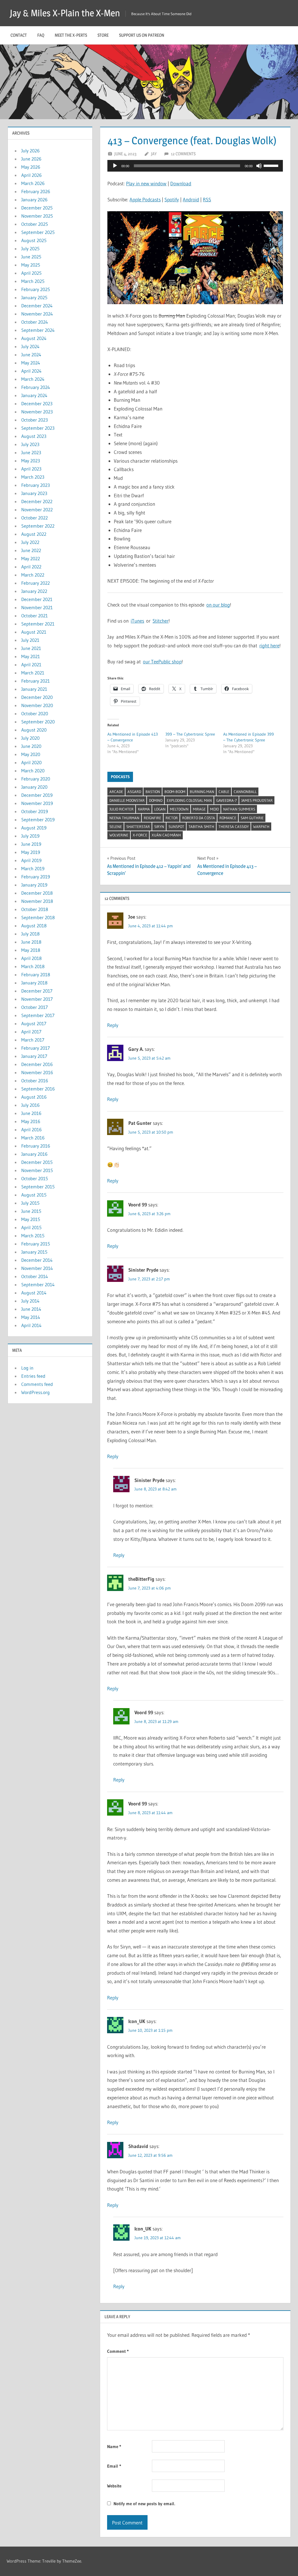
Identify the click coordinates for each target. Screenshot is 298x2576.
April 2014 (31, 1325)
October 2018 (35, 909)
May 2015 (31, 1219)
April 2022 (31, 567)
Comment (118, 2351)
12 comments (183, 154)
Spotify (172, 199)
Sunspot (176, 827)
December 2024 (37, 306)
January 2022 (34, 591)
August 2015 (34, 1195)
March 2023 (33, 477)
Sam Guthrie (252, 818)
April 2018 (31, 958)
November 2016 (37, 1072)
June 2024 (31, 355)
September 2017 (38, 1015)
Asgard (134, 792)
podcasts (120, 777)
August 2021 (34, 632)
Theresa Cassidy (234, 827)
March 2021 (33, 673)
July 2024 (30, 346)
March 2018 (33, 966)
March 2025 (33, 281)
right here (269, 645)
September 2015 (38, 1187)
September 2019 (38, 820)
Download (181, 183)
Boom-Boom (175, 792)
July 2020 (30, 738)
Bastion (153, 792)
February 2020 (36, 779)
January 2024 (34, 395)
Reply (113, 1025)
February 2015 (36, 1244)
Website (114, 2486)
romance (228, 818)
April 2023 (31, 469)
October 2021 (34, 616)
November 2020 (37, 705)
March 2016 (33, 1138)
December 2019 (37, 795)
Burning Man (202, 792)
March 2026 (33, 183)
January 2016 (34, 1154)
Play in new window (146, 183)
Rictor (172, 818)
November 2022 (37, 510)
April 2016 (31, 1130)
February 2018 (36, 975)
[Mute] (259, 166)
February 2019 (36, 877)
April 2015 (31, 1227)
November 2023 (37, 412)
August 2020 (34, 730)
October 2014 (35, 1276)
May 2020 (31, 754)
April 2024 (31, 371)
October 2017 (34, 1007)
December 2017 (37, 991)
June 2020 (31, 746)
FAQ (41, 35)
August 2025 (34, 240)
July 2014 (30, 1301)
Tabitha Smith (201, 827)
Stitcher (160, 621)
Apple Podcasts (145, 199)
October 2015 (35, 1178)
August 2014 (34, 1293)
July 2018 (30, 934)
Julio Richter (121, 809)
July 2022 (30, 542)
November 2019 (37, 803)
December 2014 (37, 1260)
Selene (116, 827)
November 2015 (37, 1170)
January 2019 (34, 885)
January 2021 (34, 689)
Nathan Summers (239, 809)
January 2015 (34, 1252)
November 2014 (37, 1268)
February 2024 (36, 387)
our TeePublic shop (162, 661)
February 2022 (36, 583)
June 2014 (31, 1309)
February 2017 (36, 1048)
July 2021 (30, 640)
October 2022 (34, 518)
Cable (224, 792)
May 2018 (31, 950)
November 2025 (37, 216)
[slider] (272, 165)
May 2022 (31, 558)
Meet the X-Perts (71, 35)
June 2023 (31, 452)
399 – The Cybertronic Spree (190, 734)
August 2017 (34, 1023)
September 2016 (38, 1089)
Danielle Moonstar (127, 800)
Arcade (116, 792)
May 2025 (31, 265)
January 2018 (34, 983)
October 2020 (35, 713)
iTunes (137, 621)
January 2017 (34, 1056)
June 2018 (31, 942)
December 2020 (37, 697)
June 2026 (31, 159)
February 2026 (36, 191)
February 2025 (36, 289)
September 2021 (38, 624)
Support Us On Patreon (142, 35)
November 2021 (37, 607)
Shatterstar (138, 827)
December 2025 (37, 208)
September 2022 (38, 526)
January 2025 (34, 297)
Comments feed (37, 1384)
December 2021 (37, 599)
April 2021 (31, 665)
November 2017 (37, 999)
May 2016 (31, 1121)
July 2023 (30, 444)
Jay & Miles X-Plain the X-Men (65, 13)
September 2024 (38, 330)
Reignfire (152, 818)
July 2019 (30, 836)
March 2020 (33, 771)
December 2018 (37, 893)
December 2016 (37, 1064)
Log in (27, 1368)
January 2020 (34, 787)
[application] (195, 166)
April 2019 (31, 860)
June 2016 (31, 1113)
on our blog (218, 605)
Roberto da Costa (199, 818)
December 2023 (37, 404)
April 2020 (31, 762)
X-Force (140, 835)
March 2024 (33, 379)
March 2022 (33, 575)
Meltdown (179, 809)
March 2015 (33, 1236)
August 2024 (34, 338)
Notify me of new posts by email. (144, 2504)
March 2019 (33, 868)
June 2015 (31, 1211)
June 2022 (31, 550)
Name (114, 2447)
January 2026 (34, 200)
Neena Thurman (124, 818)
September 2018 (38, 917)
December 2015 (37, 1162)
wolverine (119, 835)
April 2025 (31, 273)
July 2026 (30, 151)
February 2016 (36, 1146)
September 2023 (38, 428)
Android (191, 199)
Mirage (199, 809)
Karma (144, 809)
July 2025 (30, 249)
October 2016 (35, 1081)
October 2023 (34, 420)
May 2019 (31, 852)
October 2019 (35, 811)
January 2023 (34, 493)
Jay (154, 154)
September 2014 (38, 1285)
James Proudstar (257, 800)
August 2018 (34, 926)
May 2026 (31, 167)
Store (103, 35)
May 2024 (31, 363)
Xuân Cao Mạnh (166, 835)
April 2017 (31, 1032)
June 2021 (31, 648)
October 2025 (35, 224)
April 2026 (31, 175)
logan (160, 809)
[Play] (115, 166)
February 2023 (36, 485)
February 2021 (36, 681)
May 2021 (31, 656)
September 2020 (38, 722)
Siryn (159, 827)
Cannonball (245, 792)
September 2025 (38, 232)
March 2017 (33, 1040)
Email (114, 2466)
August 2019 (34, 828)
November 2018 (37, 901)
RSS (207, 199)
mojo (214, 809)
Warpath (261, 827)
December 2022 (37, 501)
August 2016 (34, 1097)
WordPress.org (36, 1392)
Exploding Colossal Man (189, 800)
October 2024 (35, 322)
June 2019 (31, 844)
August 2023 (34, 436)
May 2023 (31, 461)
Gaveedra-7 (227, 800)
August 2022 (34, 534)
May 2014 (31, 1317)
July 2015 (30, 1203)
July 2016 (30, 1105)
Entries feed (33, 1376)
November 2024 (37, 314)
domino (156, 800)
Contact (19, 35)
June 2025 (31, 257)
